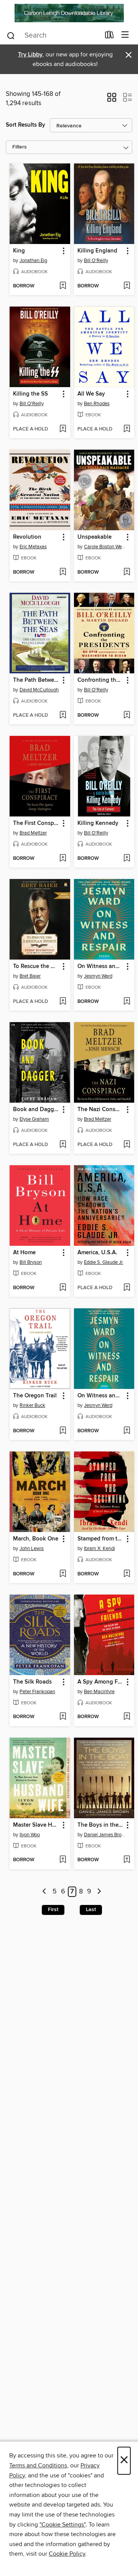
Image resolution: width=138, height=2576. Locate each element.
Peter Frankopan (37, 1692)
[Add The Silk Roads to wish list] (63, 1717)
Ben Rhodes (97, 404)
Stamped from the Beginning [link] (101, 1539)
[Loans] (109, 36)
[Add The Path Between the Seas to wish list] (63, 716)
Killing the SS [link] (30, 394)
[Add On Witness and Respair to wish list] (127, 1002)
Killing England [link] (97, 251)
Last (91, 1910)
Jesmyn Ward (98, 976)
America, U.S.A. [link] (97, 1253)
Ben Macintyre (99, 1692)
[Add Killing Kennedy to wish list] (127, 859)
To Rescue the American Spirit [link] (36, 966)
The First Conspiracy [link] (36, 823)
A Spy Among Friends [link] (101, 1682)
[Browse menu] (125, 35)
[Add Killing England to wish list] (127, 286)
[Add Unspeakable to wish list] (127, 572)
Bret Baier (30, 976)
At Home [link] (24, 1253)
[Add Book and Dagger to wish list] (63, 1145)
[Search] (11, 35)
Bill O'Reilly (96, 261)
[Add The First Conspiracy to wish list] (63, 859)
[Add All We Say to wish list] (127, 429)
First (53, 1910)
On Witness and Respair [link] (101, 966)
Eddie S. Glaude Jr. (104, 1262)
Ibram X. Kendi (99, 1549)
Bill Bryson (31, 1262)
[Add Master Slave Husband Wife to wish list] (63, 1860)
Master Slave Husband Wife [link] (36, 1825)
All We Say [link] (91, 394)
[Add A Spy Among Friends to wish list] (127, 1717)
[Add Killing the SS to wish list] (63, 429)
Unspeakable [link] (94, 537)
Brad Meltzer (33, 833)
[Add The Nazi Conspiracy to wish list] (127, 1145)
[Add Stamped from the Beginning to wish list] (127, 1574)
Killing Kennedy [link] (98, 823)
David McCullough (39, 690)
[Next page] (99, 1892)
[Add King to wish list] (63, 286)
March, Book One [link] (36, 1539)
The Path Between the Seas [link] (36, 680)
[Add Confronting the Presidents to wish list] (127, 716)
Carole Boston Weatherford (105, 547)
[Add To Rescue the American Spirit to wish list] (63, 1002)
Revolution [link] (27, 537)
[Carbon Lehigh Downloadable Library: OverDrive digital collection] (69, 13)
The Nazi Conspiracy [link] (101, 1110)
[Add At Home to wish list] (63, 1288)
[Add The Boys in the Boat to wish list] (127, 1860)
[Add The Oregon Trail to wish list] (63, 1431)
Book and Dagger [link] (36, 1110)
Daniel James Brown (105, 1835)
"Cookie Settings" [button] (62, 2525)
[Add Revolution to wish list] (63, 572)
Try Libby (30, 55)
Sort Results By (25, 125)
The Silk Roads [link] (32, 1682)
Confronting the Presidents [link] (101, 680)
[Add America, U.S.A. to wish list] (127, 1288)
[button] (112, 100)
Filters (20, 147)
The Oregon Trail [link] (35, 1396)
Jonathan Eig (33, 261)
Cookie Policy (67, 2554)
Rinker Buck (32, 1405)
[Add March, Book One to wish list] (63, 1574)
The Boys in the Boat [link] (101, 1825)
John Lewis (32, 1549)
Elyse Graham (34, 1119)
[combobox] (53, 36)
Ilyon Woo (30, 1835)
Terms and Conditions (38, 2466)
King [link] (19, 251)
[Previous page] (45, 1892)
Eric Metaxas (33, 547)
